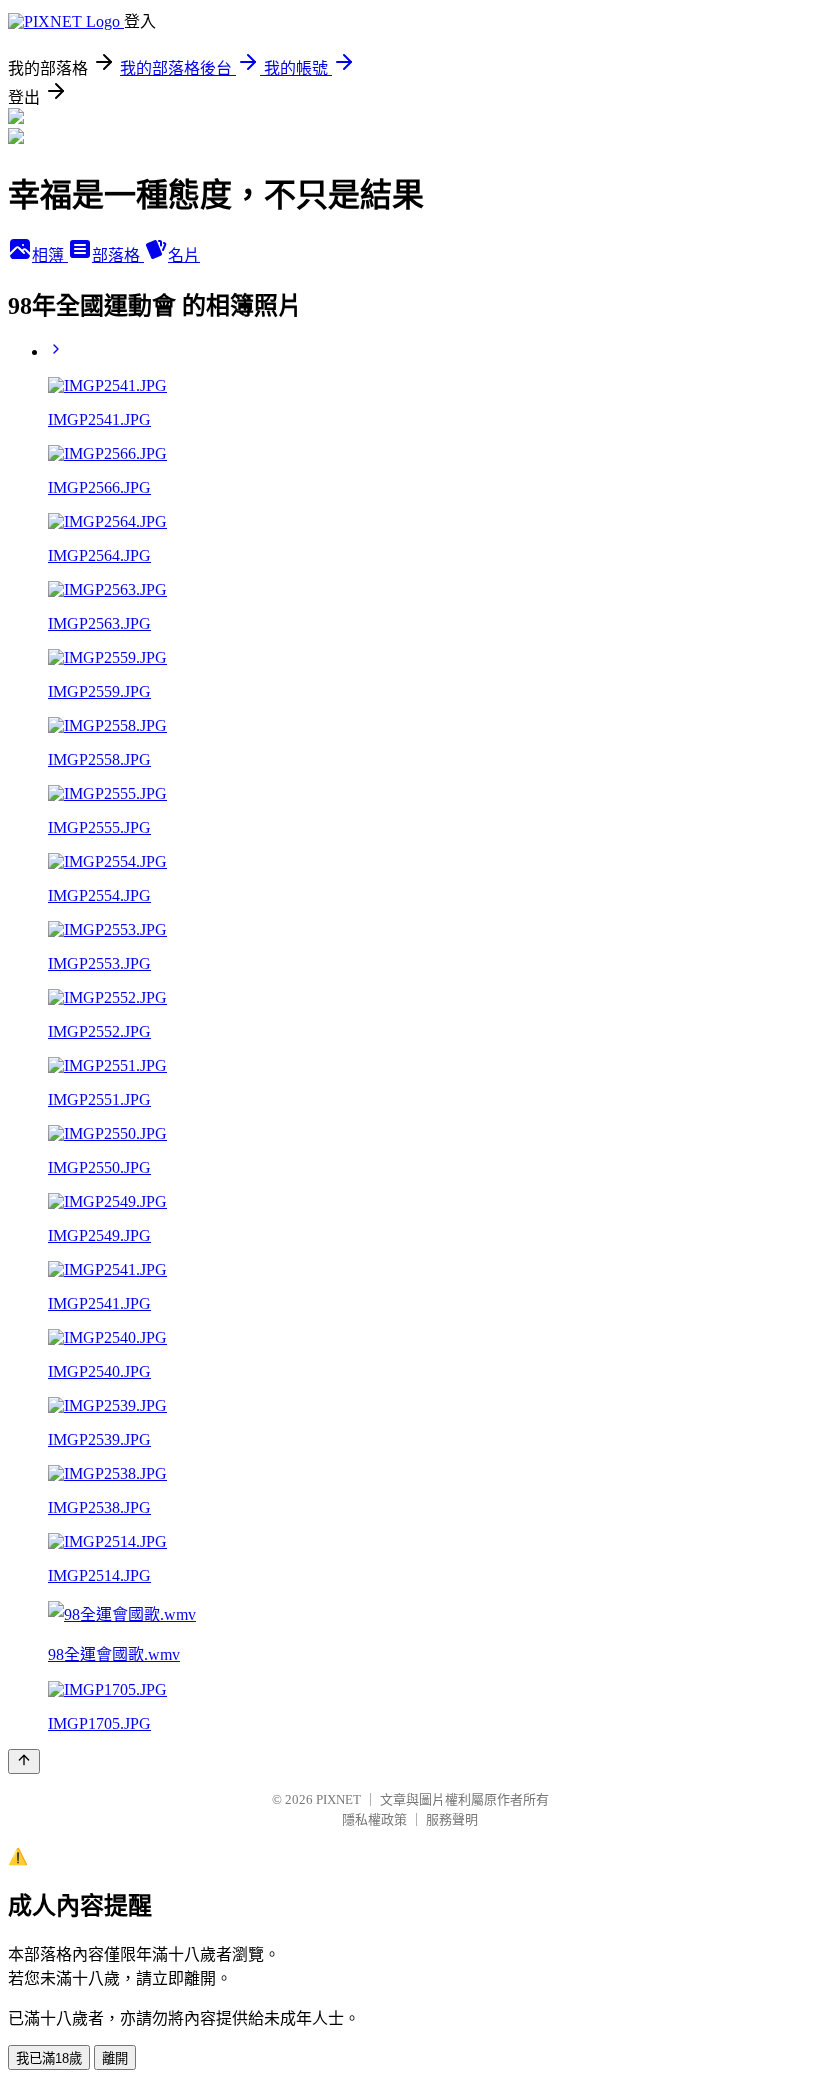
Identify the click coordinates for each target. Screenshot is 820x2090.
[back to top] (24, 1761)
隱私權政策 (374, 1819)
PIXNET (338, 1799)
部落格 (118, 255)
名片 (184, 255)
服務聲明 (452, 1819)
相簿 (50, 255)
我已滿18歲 (49, 2058)
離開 (115, 2058)
